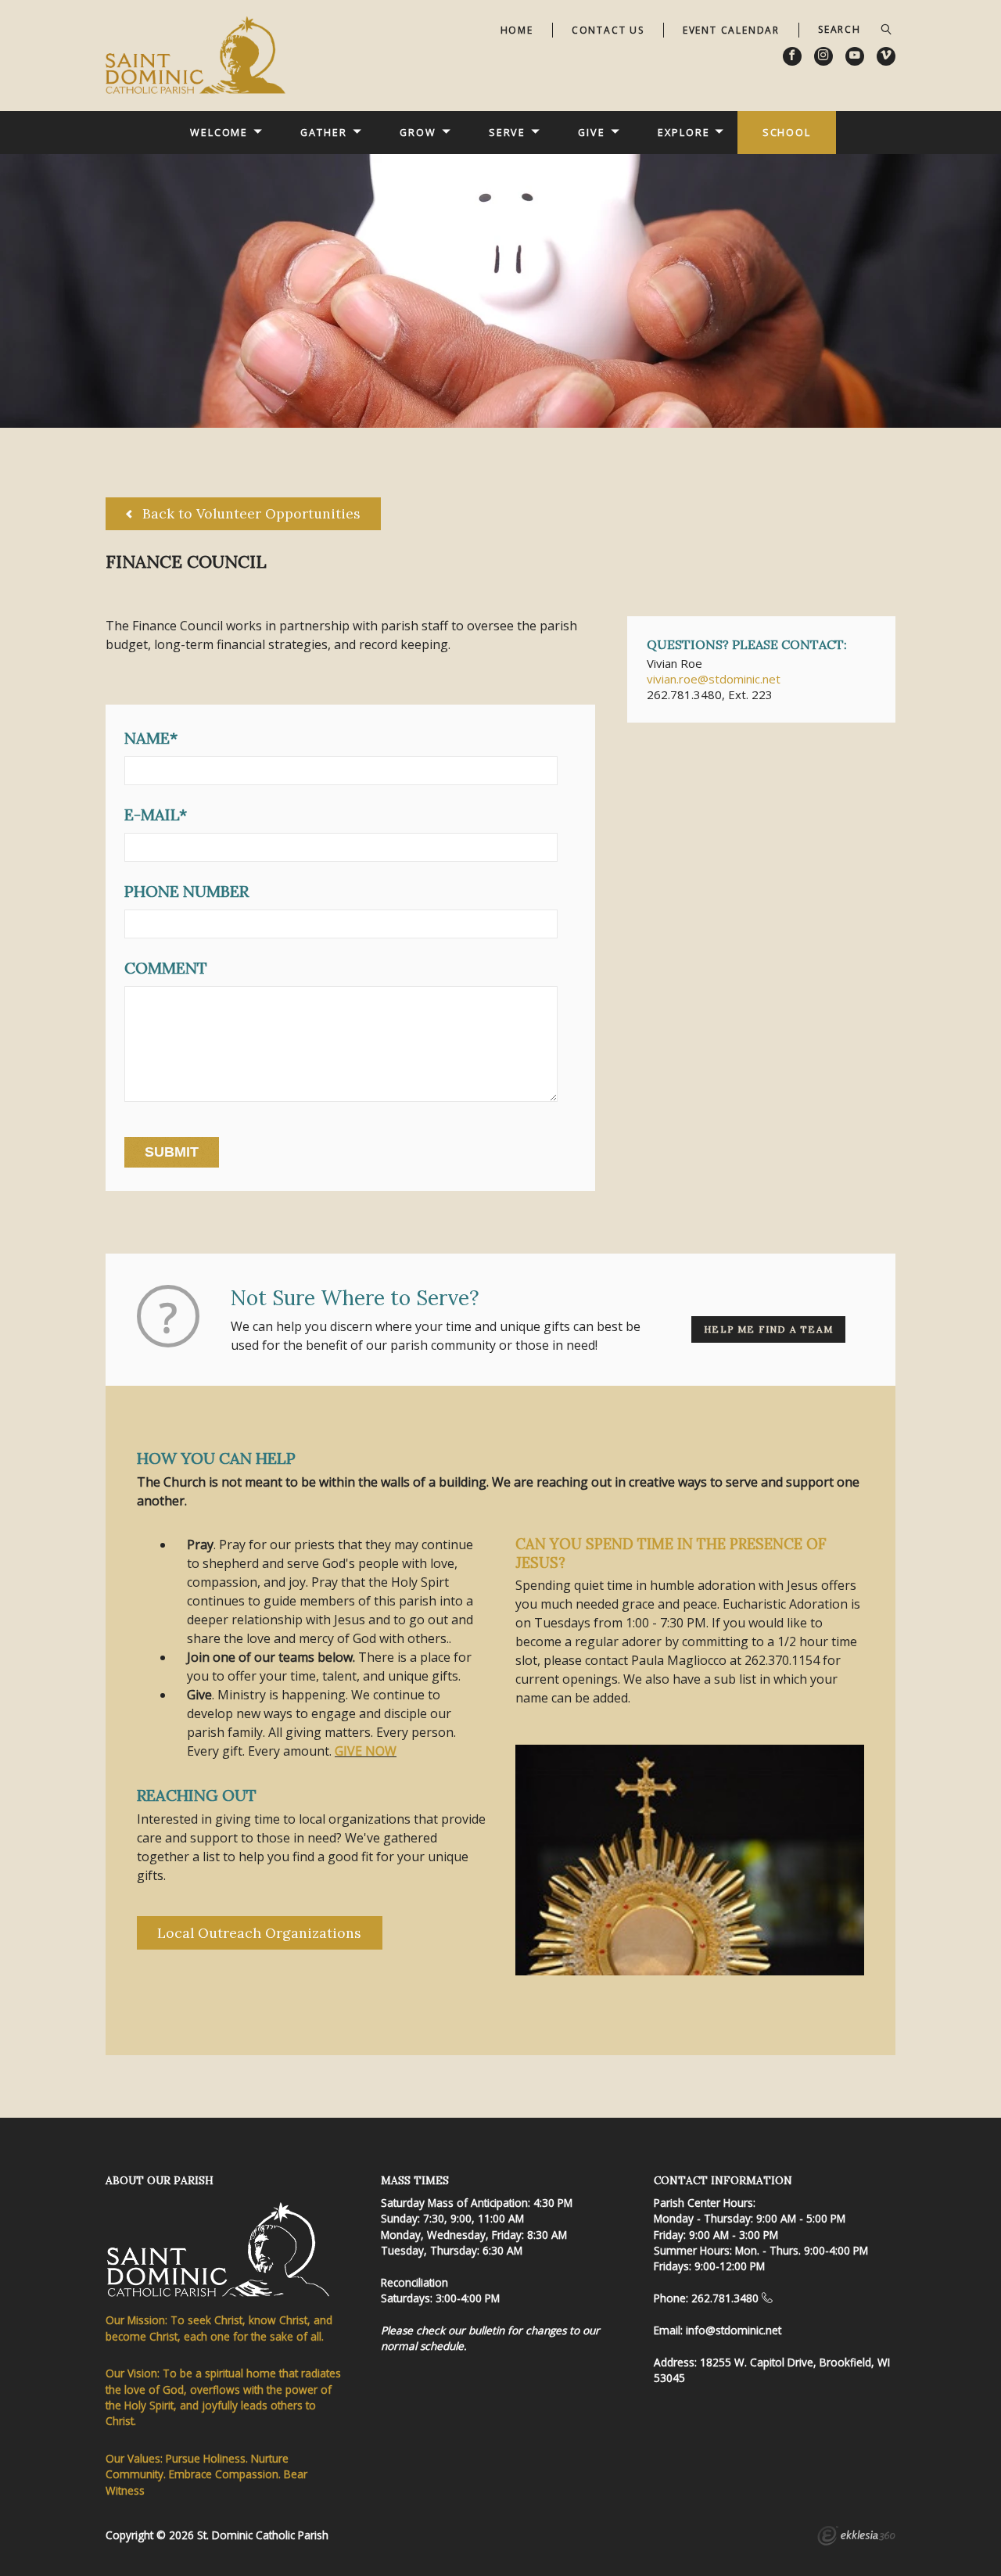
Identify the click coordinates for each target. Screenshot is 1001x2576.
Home (517, 30)
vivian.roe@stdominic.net (714, 679)
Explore (683, 132)
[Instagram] (823, 56)
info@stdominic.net (734, 2330)
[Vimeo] (886, 56)
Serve (507, 132)
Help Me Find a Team (768, 1329)
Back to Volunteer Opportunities (249, 513)
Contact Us (608, 30)
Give (592, 132)
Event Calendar (731, 30)
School (787, 132)
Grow (418, 132)
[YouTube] (855, 56)
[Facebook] (792, 56)
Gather (323, 132)
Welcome (219, 132)
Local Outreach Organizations (259, 1933)
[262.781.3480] (767, 2298)
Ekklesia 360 (856, 2538)
